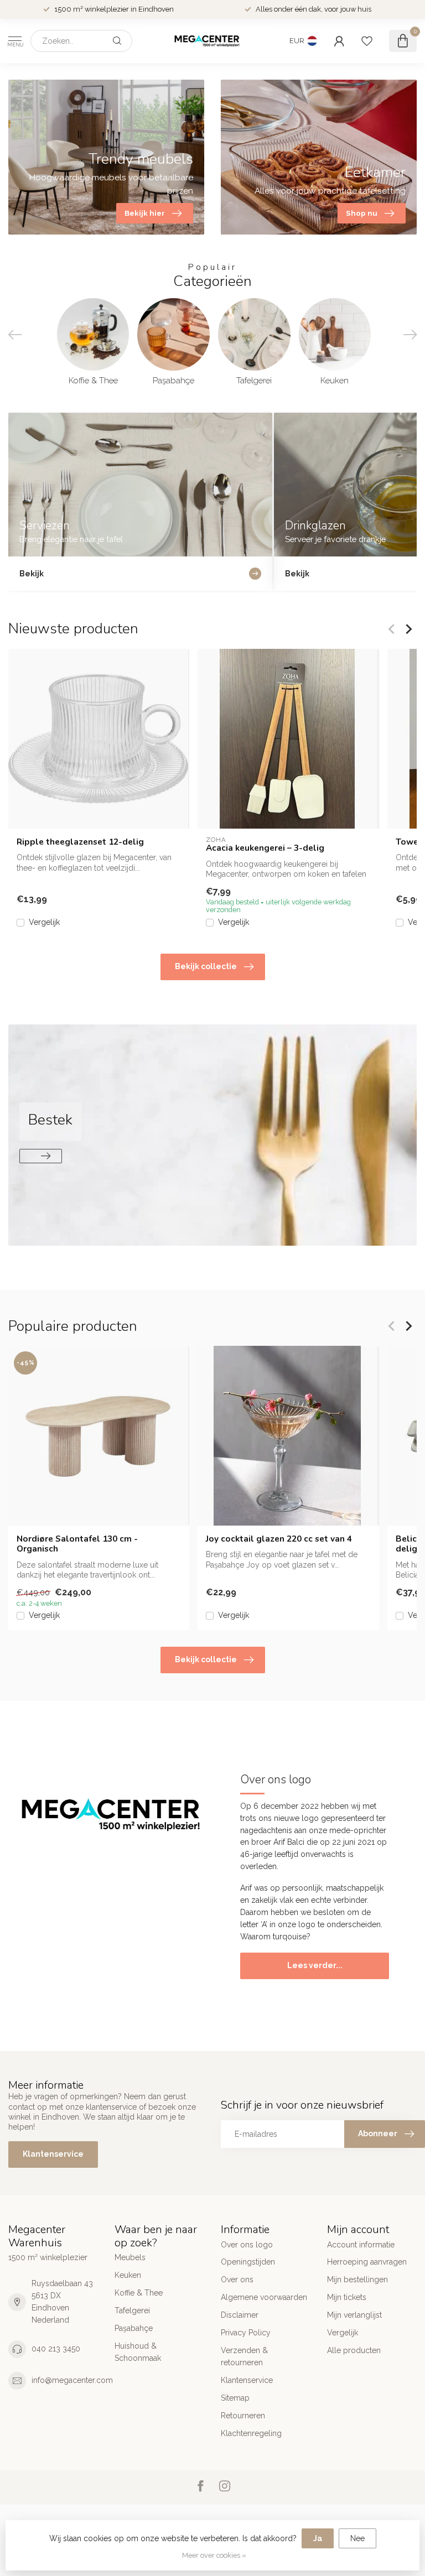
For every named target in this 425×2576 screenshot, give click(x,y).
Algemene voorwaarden (264, 2297)
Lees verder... (315, 1965)
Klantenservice (53, 2154)
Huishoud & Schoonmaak (138, 2352)
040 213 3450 (56, 2349)
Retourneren (243, 2416)
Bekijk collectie (206, 966)
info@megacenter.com (72, 2380)
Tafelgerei (132, 2310)
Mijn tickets (347, 2297)
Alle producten (354, 2350)
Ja (318, 2538)
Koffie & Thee (139, 2293)
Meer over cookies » (214, 2555)
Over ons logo (247, 2245)
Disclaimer (240, 2315)
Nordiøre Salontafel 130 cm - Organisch (77, 1544)
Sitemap (235, 2398)
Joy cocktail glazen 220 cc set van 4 (279, 1539)
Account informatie (361, 2245)
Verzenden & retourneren (244, 2356)
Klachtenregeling (251, 2433)
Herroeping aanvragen (367, 2262)
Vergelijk (44, 922)
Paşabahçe (134, 2328)
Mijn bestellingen (357, 2280)
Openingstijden (248, 2262)
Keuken (128, 2275)
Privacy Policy (246, 2333)
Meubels (130, 2257)
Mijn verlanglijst (354, 2315)
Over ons (237, 2280)
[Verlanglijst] (367, 41)
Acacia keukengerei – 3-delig (265, 848)
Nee (357, 2538)
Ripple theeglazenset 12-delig (80, 842)
